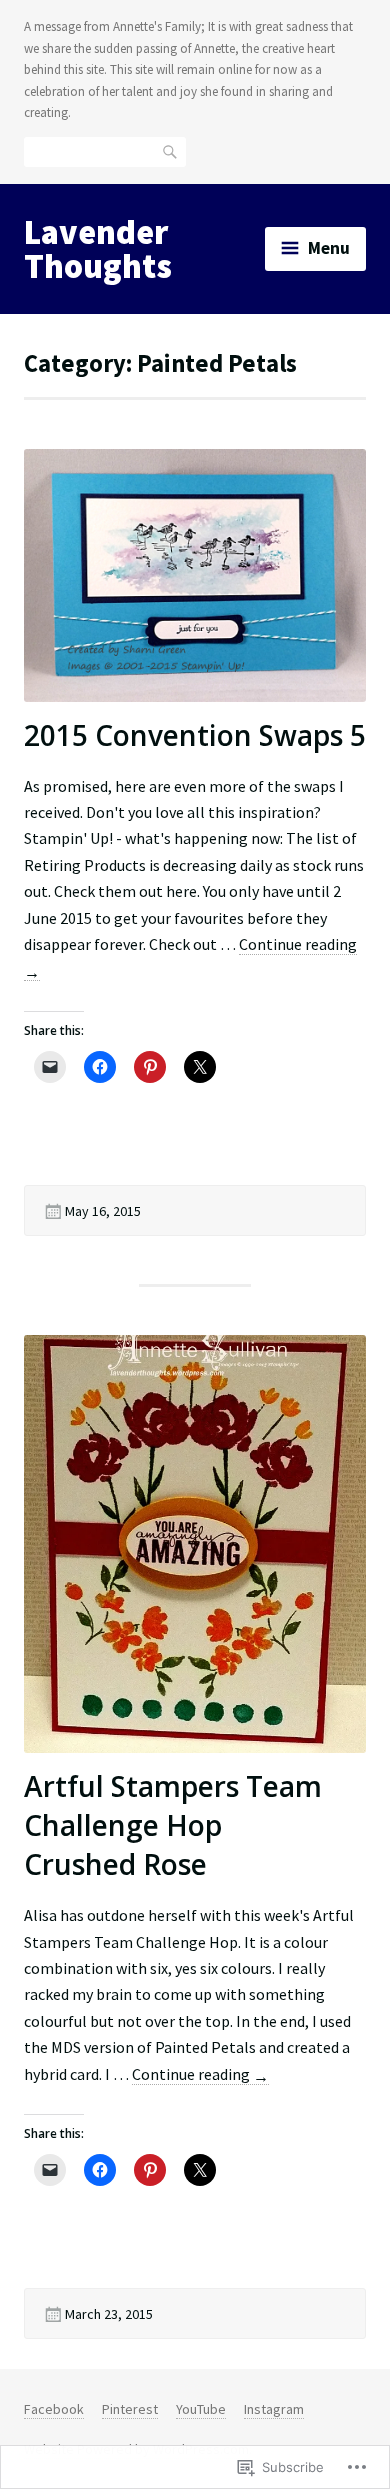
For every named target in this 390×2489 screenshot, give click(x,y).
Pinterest (130, 2409)
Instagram (274, 2409)
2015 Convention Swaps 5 (195, 735)
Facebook (54, 2409)
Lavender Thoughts (98, 249)
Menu (329, 248)
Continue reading (200, 2074)
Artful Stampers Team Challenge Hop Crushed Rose (173, 1825)
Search (171, 150)
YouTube (201, 2409)
